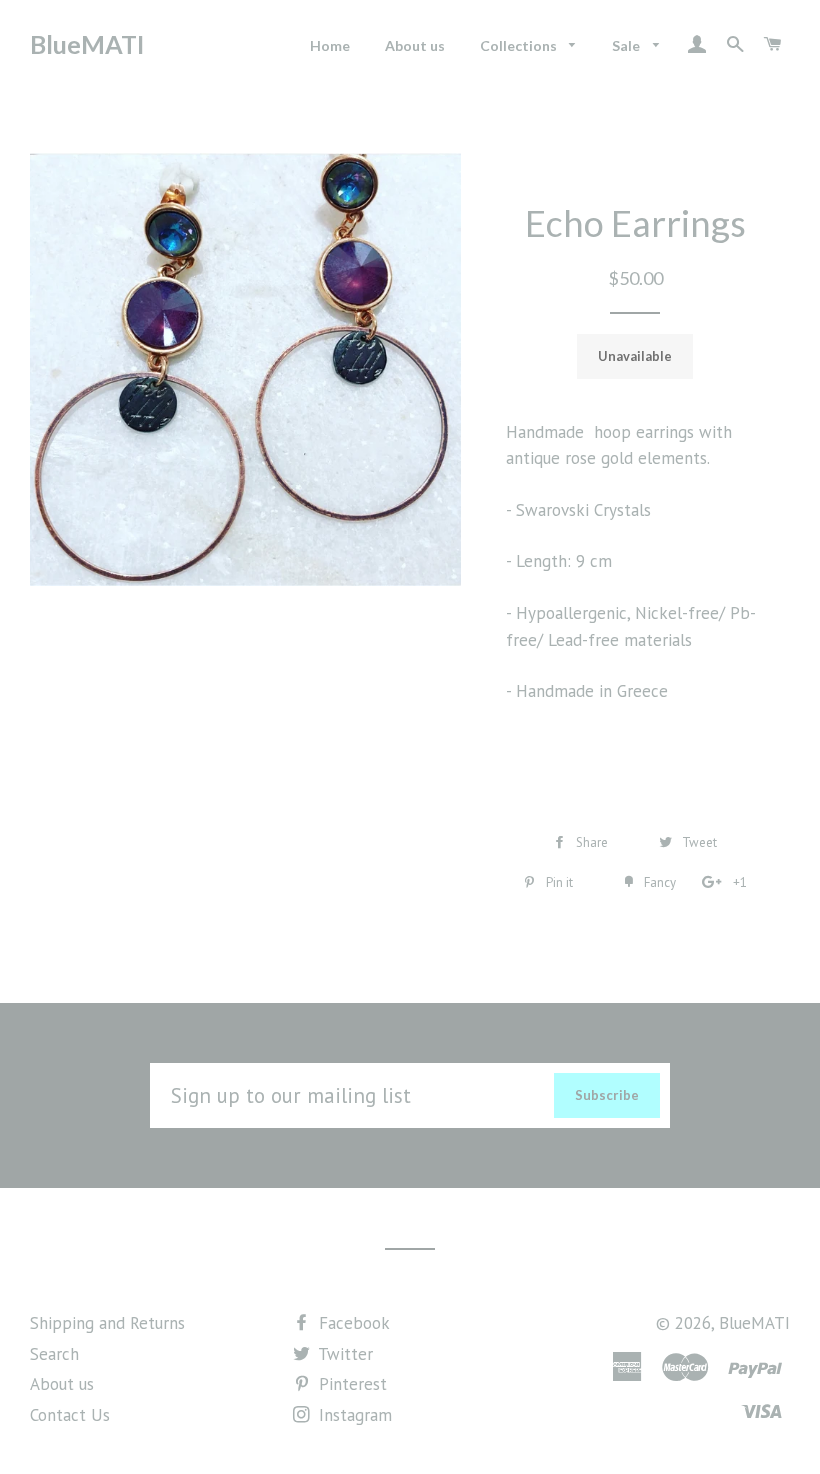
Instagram (353, 1415)
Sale (627, 45)
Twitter (343, 1354)
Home (330, 45)
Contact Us (70, 1415)
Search (54, 1354)
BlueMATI (87, 44)
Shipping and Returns (107, 1323)
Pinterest (350, 1384)
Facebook (352, 1323)
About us (415, 45)
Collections (520, 45)
